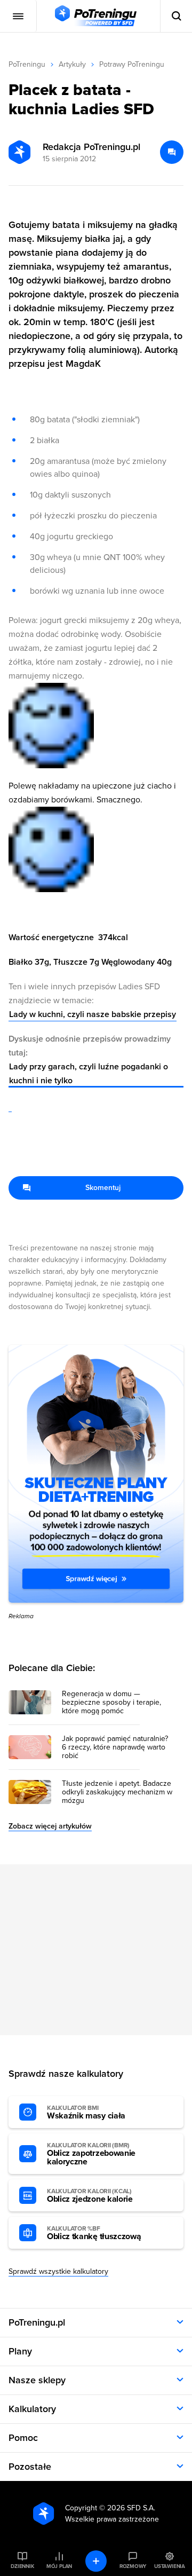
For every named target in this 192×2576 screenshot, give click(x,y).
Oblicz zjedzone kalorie (90, 2196)
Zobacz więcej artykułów (50, 1826)
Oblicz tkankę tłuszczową (94, 2233)
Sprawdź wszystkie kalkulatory (58, 2271)
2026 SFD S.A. (131, 2508)
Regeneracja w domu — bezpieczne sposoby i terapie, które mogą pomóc (111, 1703)
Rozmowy (133, 2566)
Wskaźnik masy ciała (86, 2113)
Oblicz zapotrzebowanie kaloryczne (91, 2154)
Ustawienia (170, 2566)
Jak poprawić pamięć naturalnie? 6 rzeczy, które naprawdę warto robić (115, 1747)
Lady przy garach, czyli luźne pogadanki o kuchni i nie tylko (89, 1074)
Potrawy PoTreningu (132, 64)
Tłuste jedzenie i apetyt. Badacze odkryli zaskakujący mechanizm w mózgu (117, 1792)
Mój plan (59, 2566)
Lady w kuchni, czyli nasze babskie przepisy (93, 1014)
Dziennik (22, 2566)
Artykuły (72, 64)
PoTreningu (27, 64)
